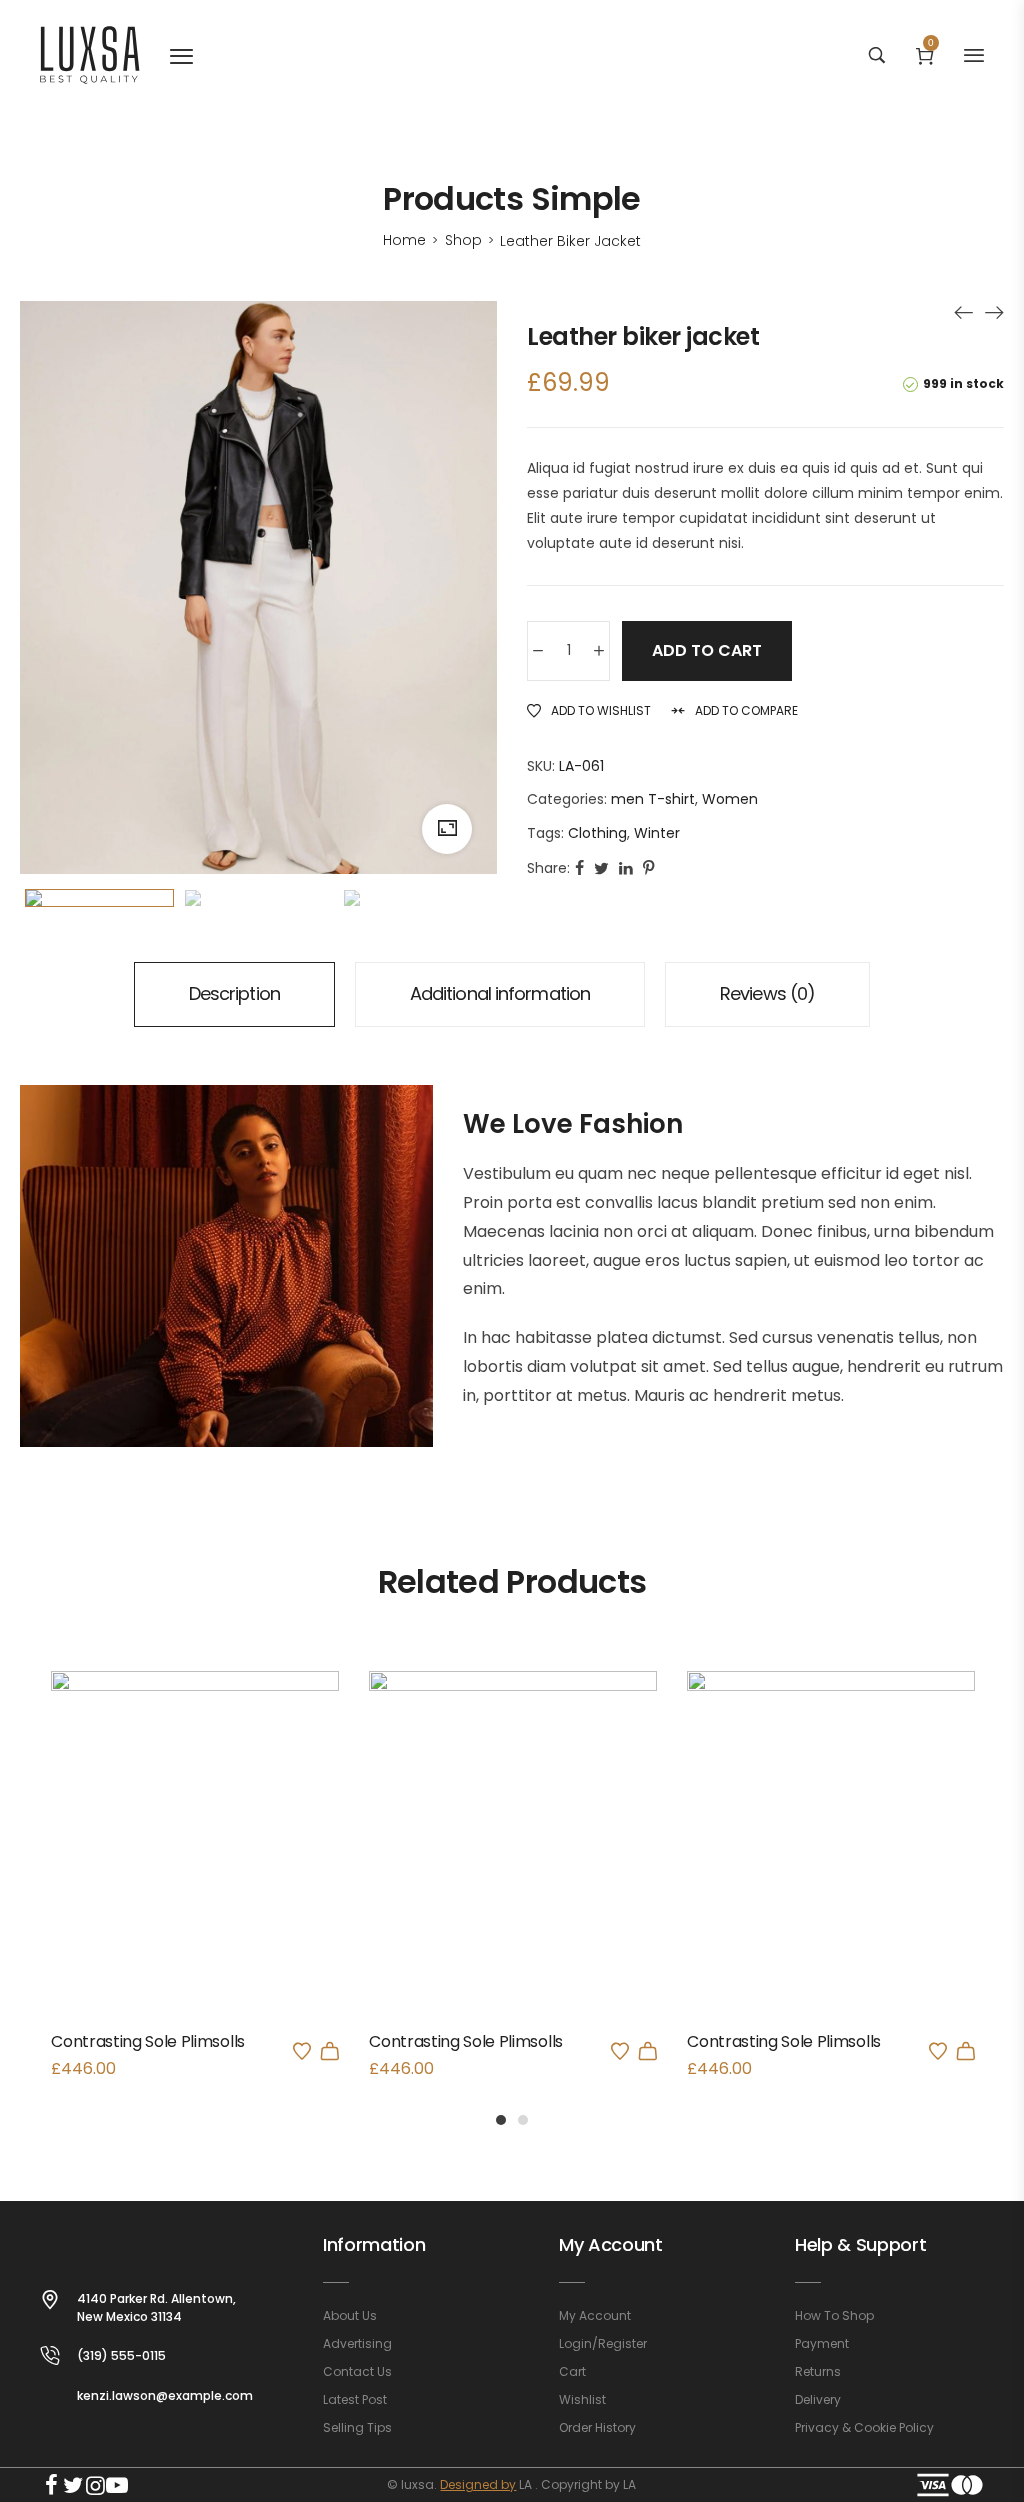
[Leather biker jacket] (994, 312)
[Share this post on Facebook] (579, 868)
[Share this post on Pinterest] (648, 868)
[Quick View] (168, 1882)
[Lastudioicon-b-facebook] (51, 2485)
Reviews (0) (767, 993)
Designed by (478, 2484)
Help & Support (860, 2244)
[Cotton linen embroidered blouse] (964, 312)
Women (730, 799)
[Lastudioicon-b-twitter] (73, 2485)
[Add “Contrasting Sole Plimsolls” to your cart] (330, 2051)
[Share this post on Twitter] (601, 868)
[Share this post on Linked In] (626, 868)
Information (374, 2244)
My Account (610, 2244)
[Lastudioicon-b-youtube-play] (117, 2485)
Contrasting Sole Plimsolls (148, 2041)
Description (234, 993)
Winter (657, 833)
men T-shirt (653, 799)
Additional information (500, 993)
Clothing (597, 833)
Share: (548, 868)
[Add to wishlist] (302, 2051)
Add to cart (707, 650)
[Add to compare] (222, 1882)
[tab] (234, 994)
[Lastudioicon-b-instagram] (95, 2485)
